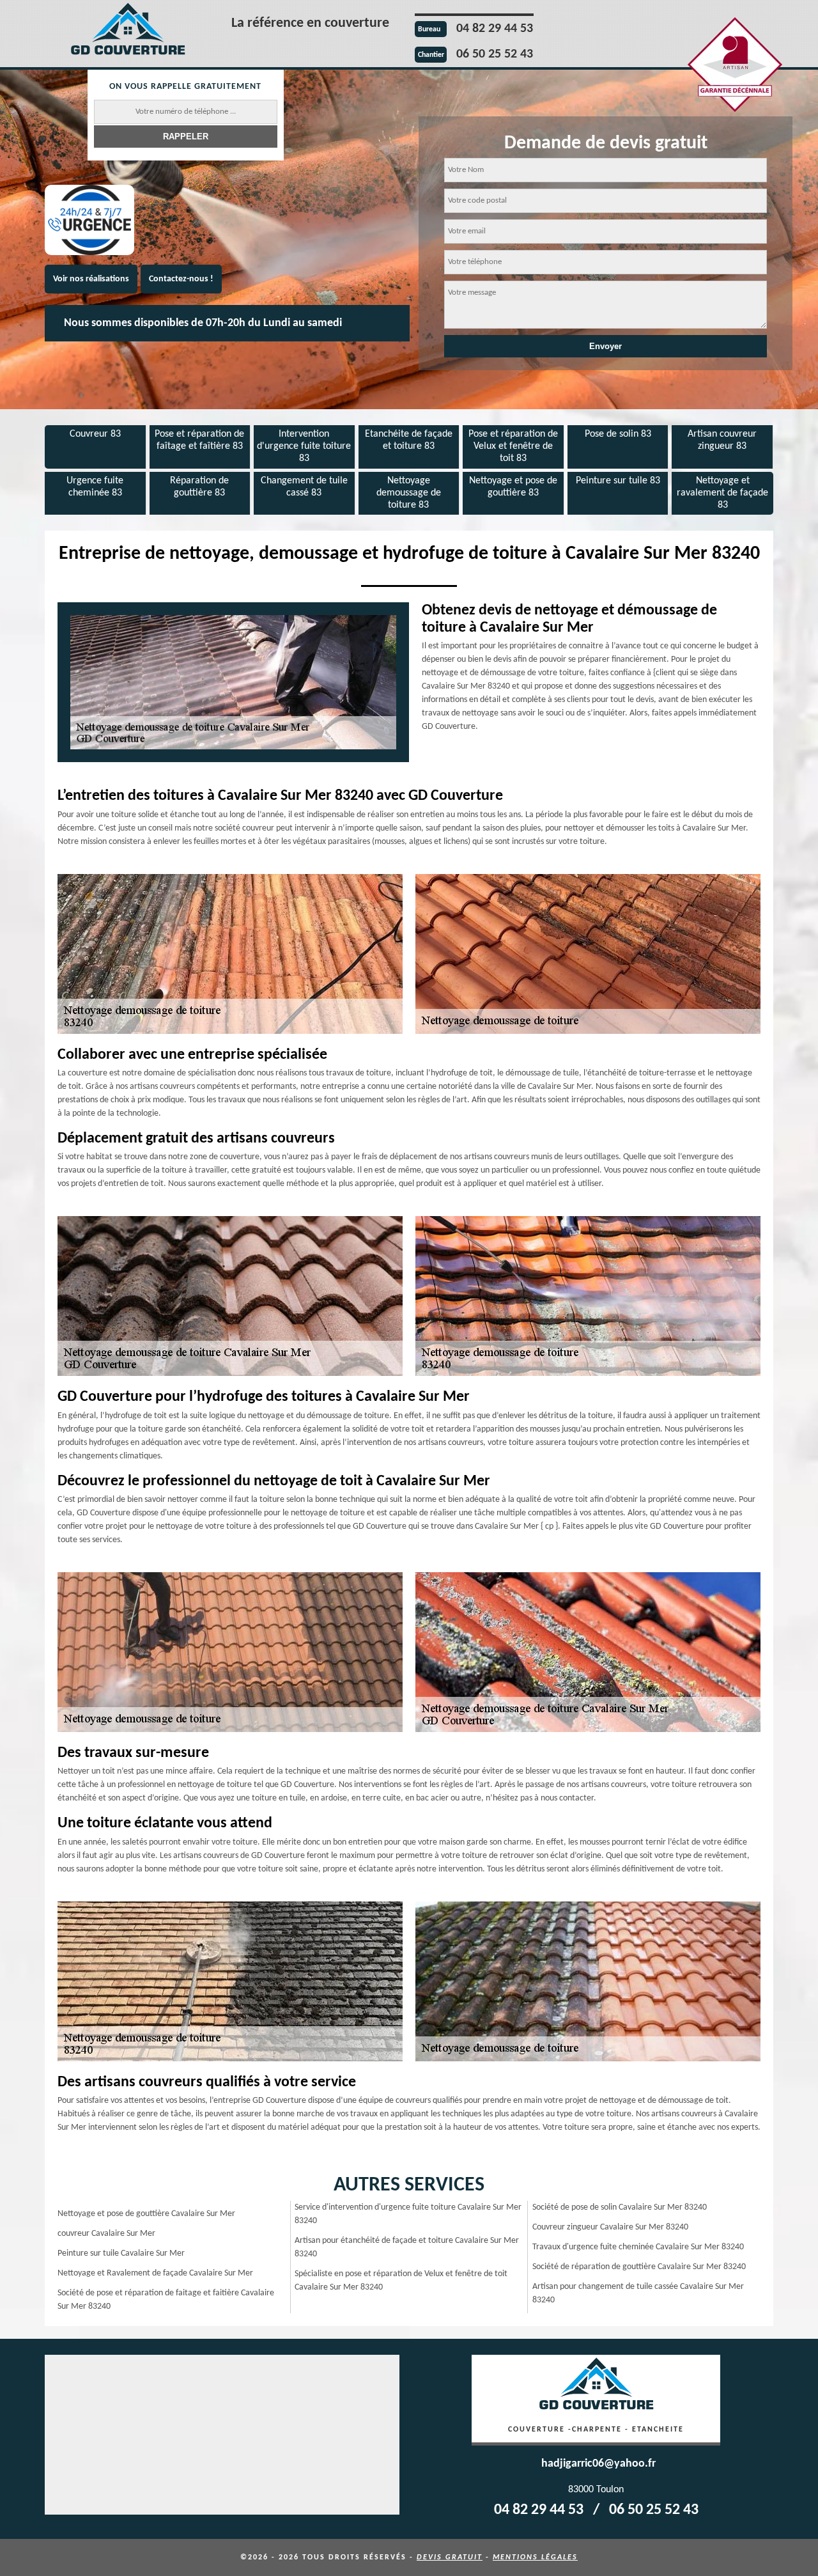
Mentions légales (535, 2557)
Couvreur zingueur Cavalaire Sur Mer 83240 (610, 2227)
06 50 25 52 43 (495, 54)
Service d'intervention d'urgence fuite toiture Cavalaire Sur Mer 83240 (408, 2214)
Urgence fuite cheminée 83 (95, 487)
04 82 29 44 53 (495, 29)
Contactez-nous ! (181, 279)
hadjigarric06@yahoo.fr (598, 2464)
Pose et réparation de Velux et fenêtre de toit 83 (513, 446)
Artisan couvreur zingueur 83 (722, 440)
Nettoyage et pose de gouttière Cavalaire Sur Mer (146, 2214)
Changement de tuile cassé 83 (304, 487)
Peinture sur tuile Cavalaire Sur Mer (121, 2253)
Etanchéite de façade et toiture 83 (409, 440)
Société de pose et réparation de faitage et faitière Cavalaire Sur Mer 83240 (166, 2300)
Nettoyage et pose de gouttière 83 (513, 487)
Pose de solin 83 (618, 434)
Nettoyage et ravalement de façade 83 (722, 493)
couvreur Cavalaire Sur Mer (106, 2234)
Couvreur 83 (95, 434)
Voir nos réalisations (91, 279)
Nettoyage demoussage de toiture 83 (409, 493)
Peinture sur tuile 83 (618, 481)
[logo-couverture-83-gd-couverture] (128, 31)
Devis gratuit (450, 2557)
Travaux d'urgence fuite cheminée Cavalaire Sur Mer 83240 (638, 2247)
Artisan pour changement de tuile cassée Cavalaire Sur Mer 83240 (638, 2293)
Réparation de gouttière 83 (199, 487)
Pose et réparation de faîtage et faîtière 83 (199, 440)
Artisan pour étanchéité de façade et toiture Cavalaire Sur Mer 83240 (407, 2247)
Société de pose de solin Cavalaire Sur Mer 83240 (620, 2207)
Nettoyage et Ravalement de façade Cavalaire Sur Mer (155, 2273)
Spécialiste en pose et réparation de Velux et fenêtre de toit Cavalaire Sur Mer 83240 (401, 2281)
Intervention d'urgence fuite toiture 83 (304, 446)
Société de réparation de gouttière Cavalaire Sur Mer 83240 (639, 2267)
